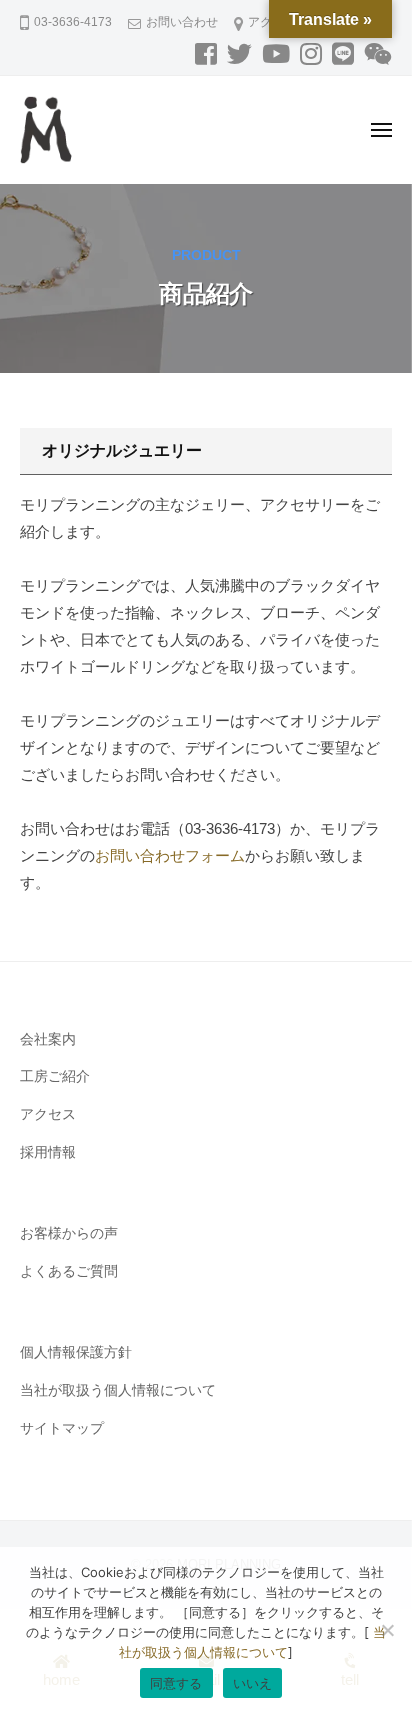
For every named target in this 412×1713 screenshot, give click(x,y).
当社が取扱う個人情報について (118, 1390)
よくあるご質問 (69, 1271)
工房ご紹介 (55, 1076)
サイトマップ (62, 1428)
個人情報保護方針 (76, 1352)
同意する (176, 1683)
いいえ (253, 1683)
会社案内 (48, 1039)
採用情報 (48, 1152)
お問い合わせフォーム (170, 855)
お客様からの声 (69, 1233)
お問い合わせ (182, 22)
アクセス (48, 1114)
